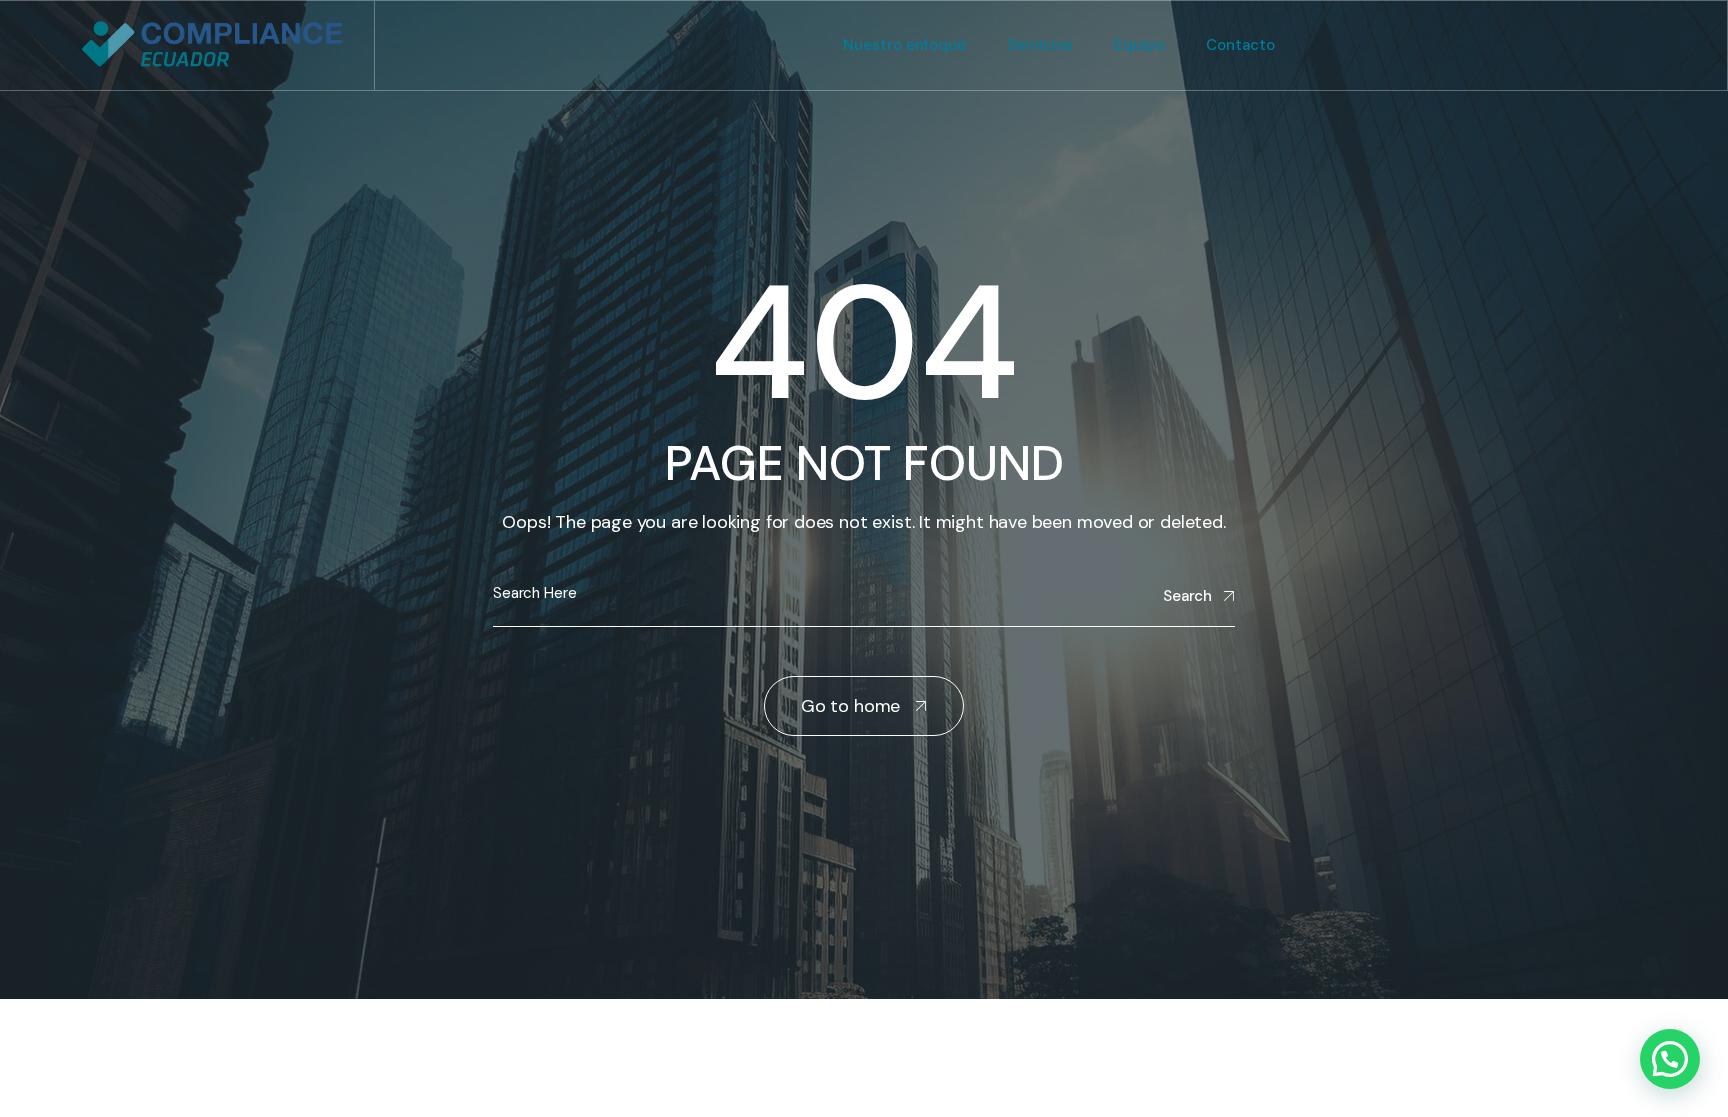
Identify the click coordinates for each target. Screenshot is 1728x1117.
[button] (1670, 1059)
